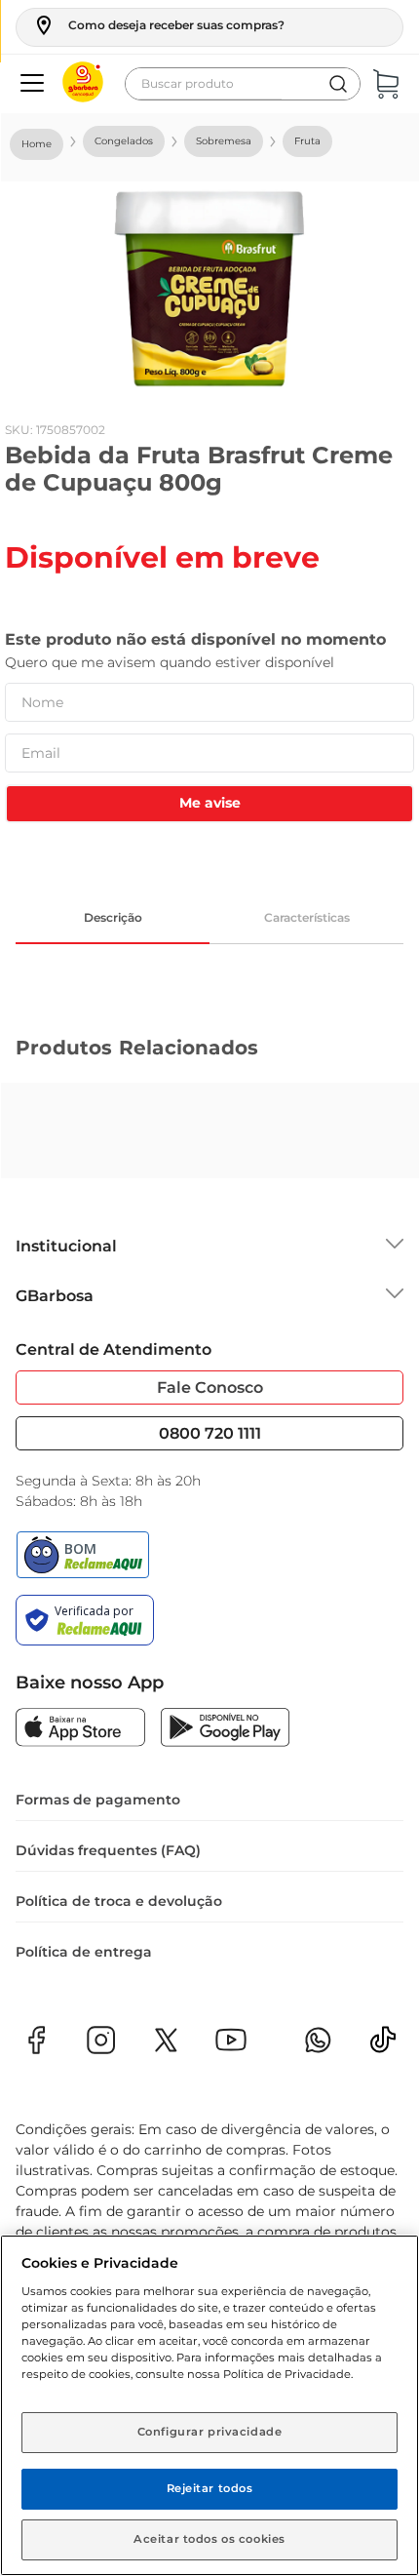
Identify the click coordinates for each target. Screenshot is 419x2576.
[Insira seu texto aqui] (383, 2046)
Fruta (307, 141)
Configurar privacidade (210, 2432)
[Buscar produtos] (338, 84)
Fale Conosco (210, 1387)
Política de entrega (84, 1952)
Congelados (124, 141)
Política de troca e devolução (119, 1901)
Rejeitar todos (210, 2488)
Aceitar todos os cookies (209, 2539)
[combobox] (243, 84)
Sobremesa (224, 141)
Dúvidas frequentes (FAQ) (108, 1850)
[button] (158, 25)
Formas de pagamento (98, 1800)
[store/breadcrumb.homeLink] (37, 144)
